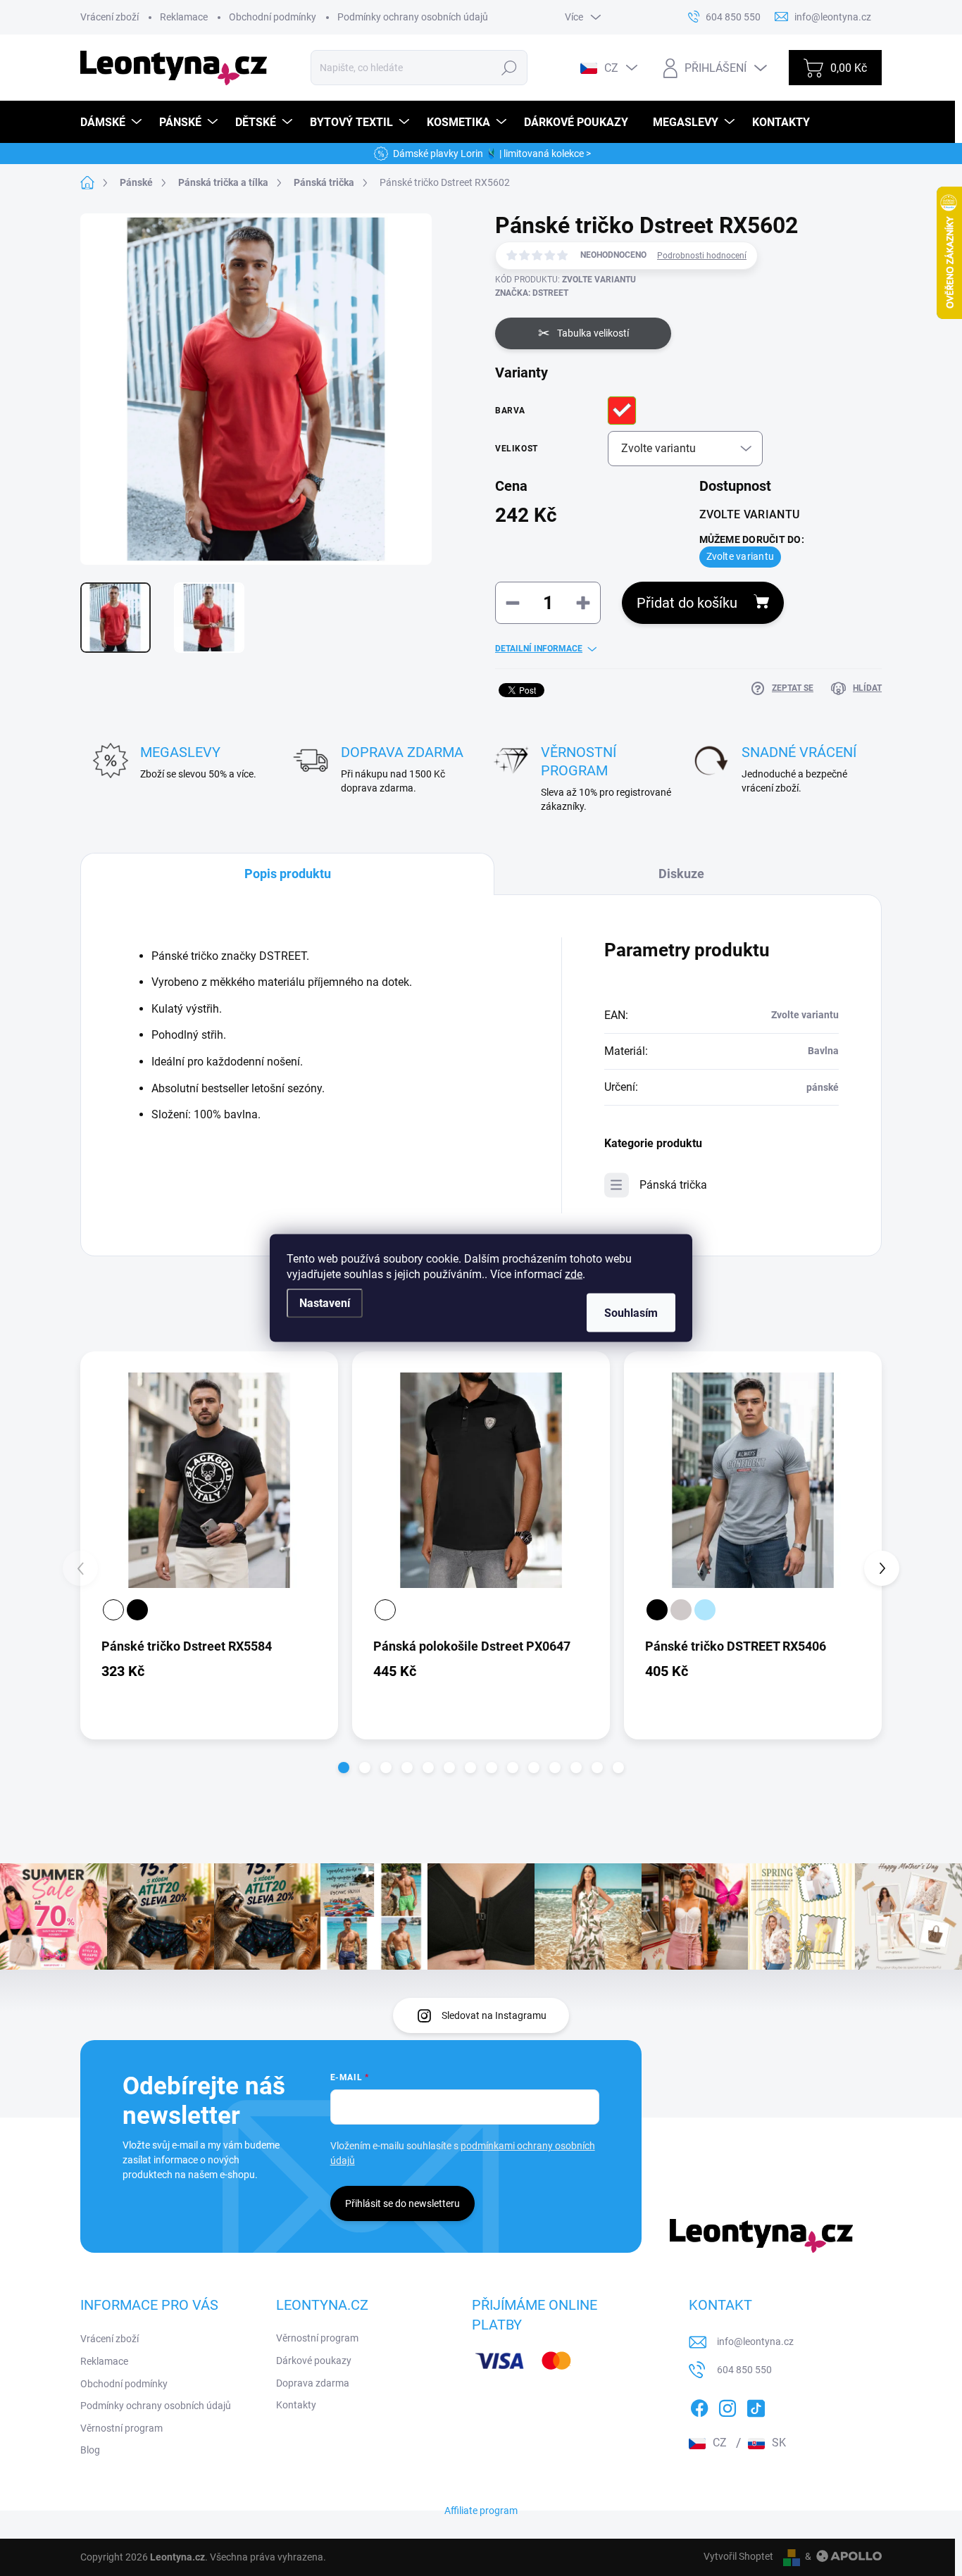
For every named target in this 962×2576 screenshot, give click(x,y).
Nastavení (325, 1303)
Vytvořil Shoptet (738, 2556)
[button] (344, 1768)
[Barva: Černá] (137, 1610)
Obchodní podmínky (273, 17)
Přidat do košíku (687, 603)
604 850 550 (744, 2370)
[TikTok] (756, 2406)
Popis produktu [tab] (288, 874)
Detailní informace (539, 649)
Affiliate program (481, 2511)
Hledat (509, 68)
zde (574, 1274)
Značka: (532, 293)
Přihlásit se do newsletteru (402, 2203)
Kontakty (296, 2405)
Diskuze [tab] (681, 874)
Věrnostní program (121, 2428)
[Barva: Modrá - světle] (705, 1610)
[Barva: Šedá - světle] (681, 1610)
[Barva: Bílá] (113, 1610)
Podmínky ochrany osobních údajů (413, 17)
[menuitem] (113, 122)
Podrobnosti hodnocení (702, 256)
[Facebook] (699, 2406)
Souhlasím (631, 1313)
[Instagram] (727, 2406)
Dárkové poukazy (314, 2361)
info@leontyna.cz (755, 2341)
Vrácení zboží (110, 17)
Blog (90, 2450)
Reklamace (184, 17)
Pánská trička (673, 1185)
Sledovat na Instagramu (494, 2015)
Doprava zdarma (313, 2383)
